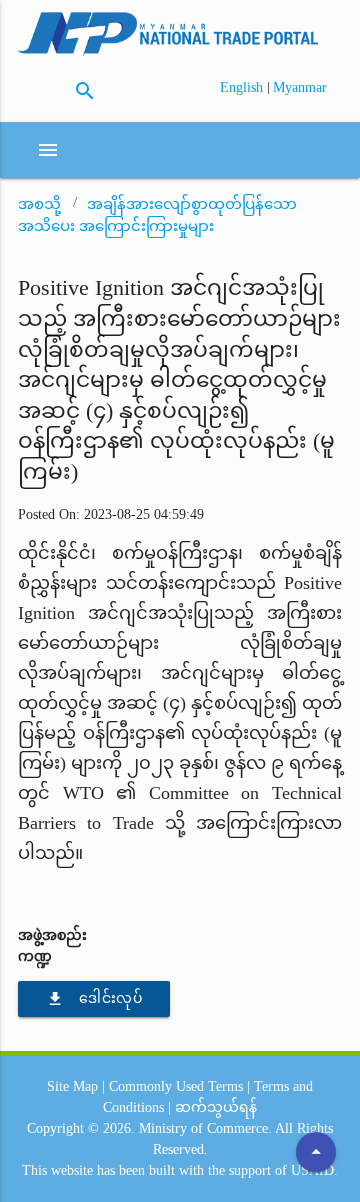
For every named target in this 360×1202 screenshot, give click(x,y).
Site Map (72, 1086)
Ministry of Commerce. (205, 1128)
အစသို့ (39, 204)
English (243, 87)
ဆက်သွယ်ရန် (216, 1107)
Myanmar (300, 87)
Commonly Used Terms (176, 1086)
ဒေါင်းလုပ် (94, 999)
